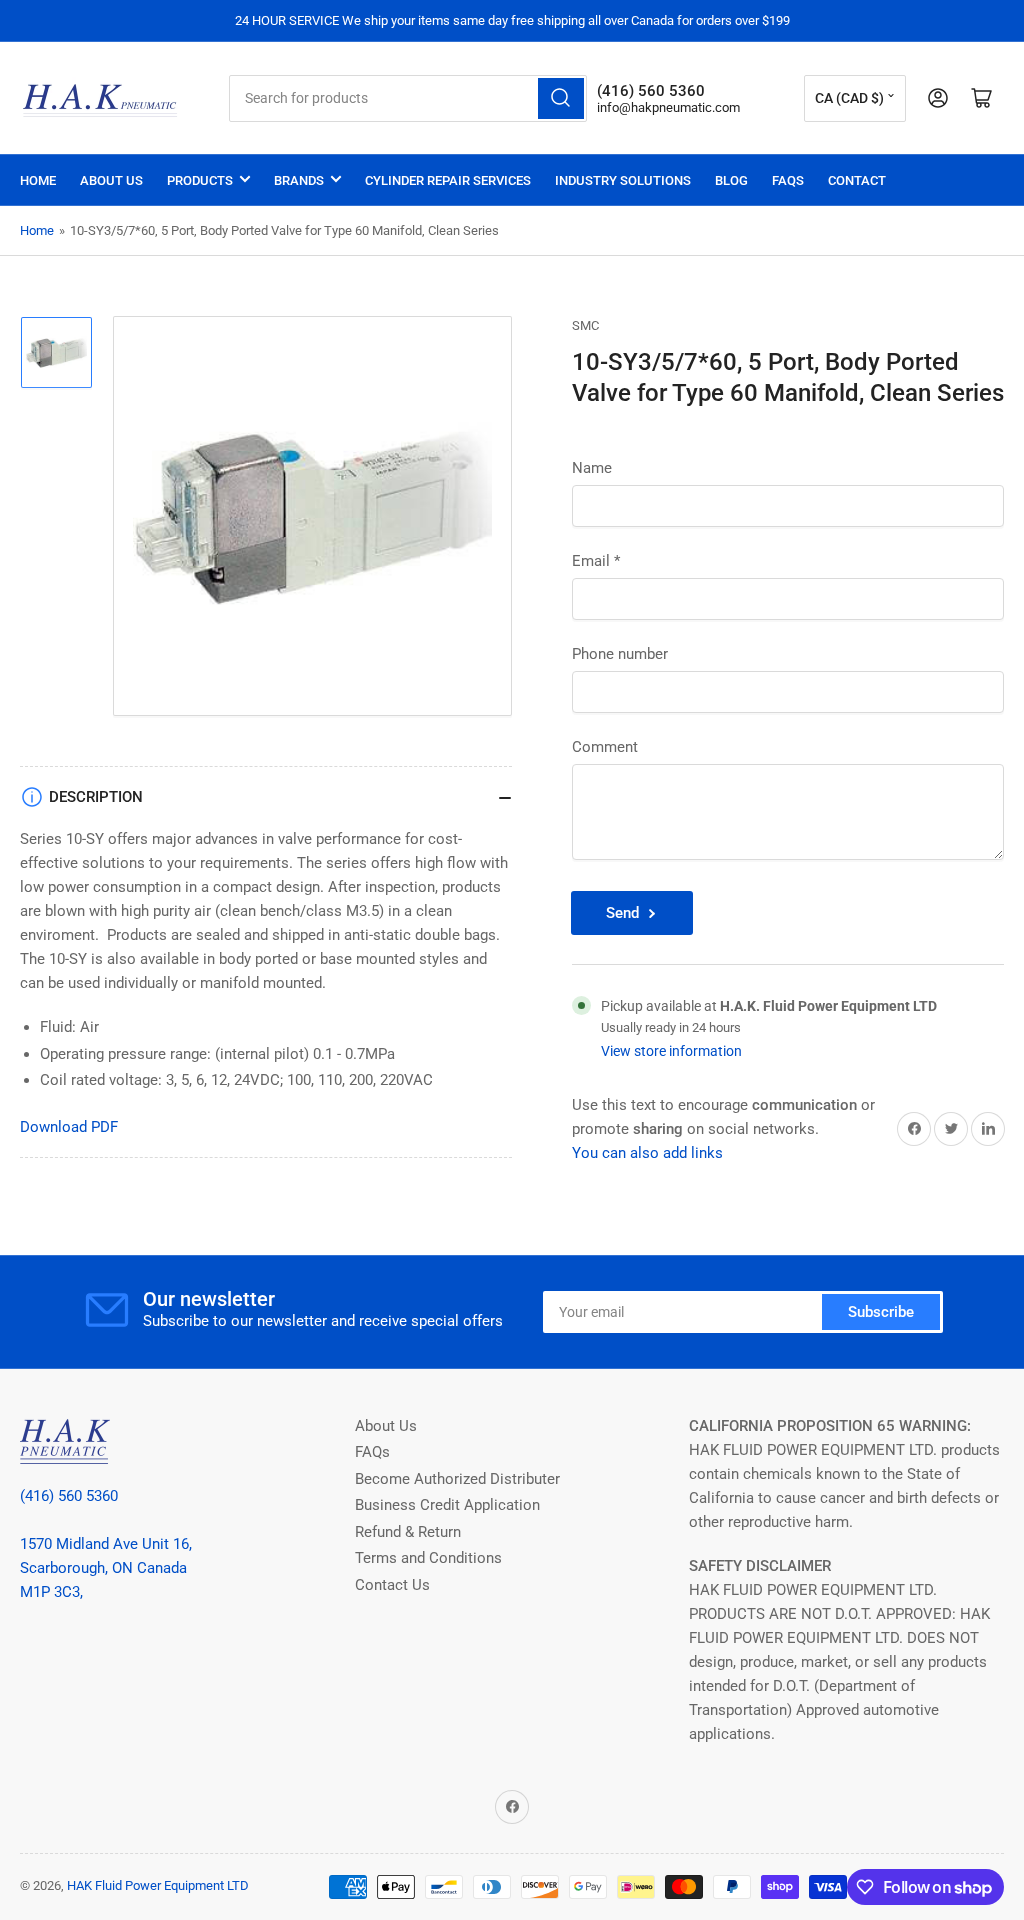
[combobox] (408, 98)
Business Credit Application (447, 1505)
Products (200, 180)
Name (592, 468)
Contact (857, 180)
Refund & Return (408, 1532)
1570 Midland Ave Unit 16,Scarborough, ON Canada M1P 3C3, (106, 1568)
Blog (731, 180)
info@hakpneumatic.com (668, 107)
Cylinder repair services (448, 180)
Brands (299, 180)
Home (38, 180)
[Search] (561, 98)
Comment (605, 747)
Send (622, 913)
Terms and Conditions (428, 1558)
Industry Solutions (623, 180)
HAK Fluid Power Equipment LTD (158, 1885)
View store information (671, 1051)
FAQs (788, 180)
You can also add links (647, 1153)
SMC (585, 325)
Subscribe (881, 1312)
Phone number (620, 654)
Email (596, 561)
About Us (111, 180)
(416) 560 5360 (69, 1496)
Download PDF (69, 1127)
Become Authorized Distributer (457, 1479)
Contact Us (392, 1585)
